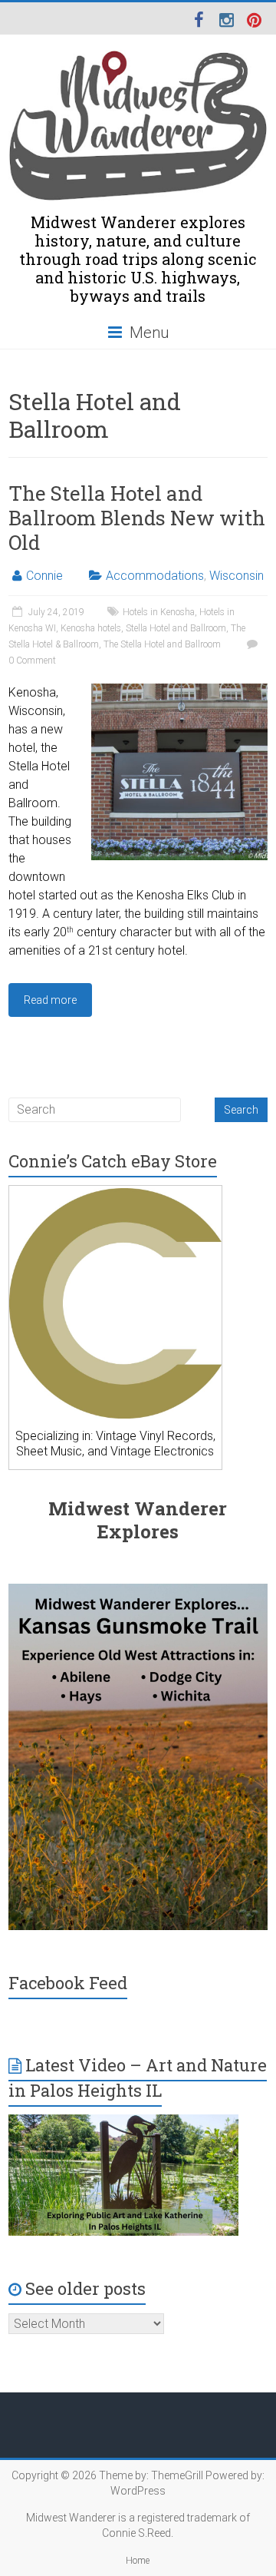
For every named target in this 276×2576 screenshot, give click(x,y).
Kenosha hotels (91, 628)
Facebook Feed (68, 1983)
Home (138, 2561)
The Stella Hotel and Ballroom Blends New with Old (137, 518)
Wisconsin (237, 576)
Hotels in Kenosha (159, 612)
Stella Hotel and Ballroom (176, 628)
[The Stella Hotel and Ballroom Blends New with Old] (179, 691)
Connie (44, 576)
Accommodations (155, 576)
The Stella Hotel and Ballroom (162, 644)
